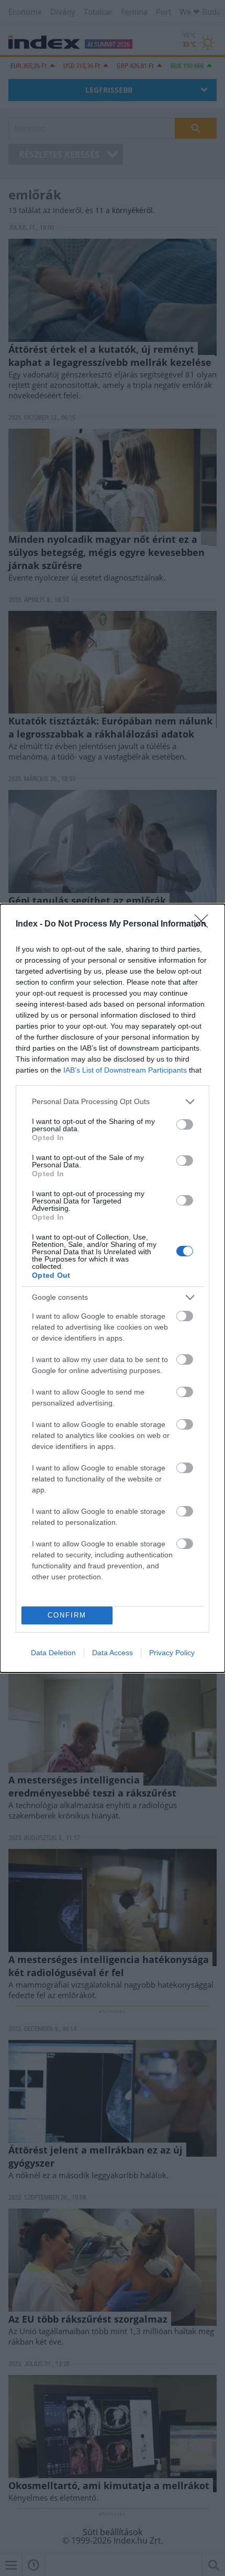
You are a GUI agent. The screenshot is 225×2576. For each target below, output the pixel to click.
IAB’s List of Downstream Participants (125, 1070)
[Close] (205, 924)
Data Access (113, 1653)
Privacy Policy (172, 1653)
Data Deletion (53, 1653)
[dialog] (113, 1288)
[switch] (185, 1124)
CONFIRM (67, 1615)
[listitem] (113, 1102)
